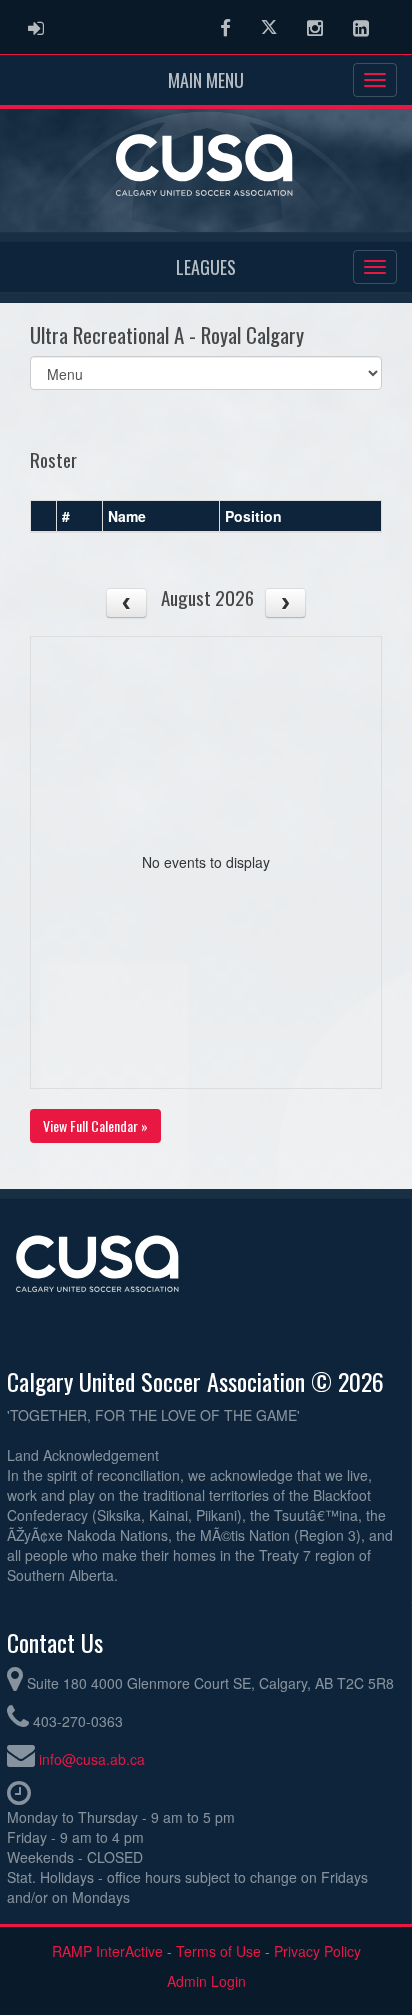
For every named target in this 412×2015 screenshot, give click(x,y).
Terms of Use (218, 1951)
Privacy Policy (317, 1951)
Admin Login (206, 1981)
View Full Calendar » (95, 1125)
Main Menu (206, 80)
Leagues (206, 267)
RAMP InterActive (107, 1951)
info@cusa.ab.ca (92, 1759)
